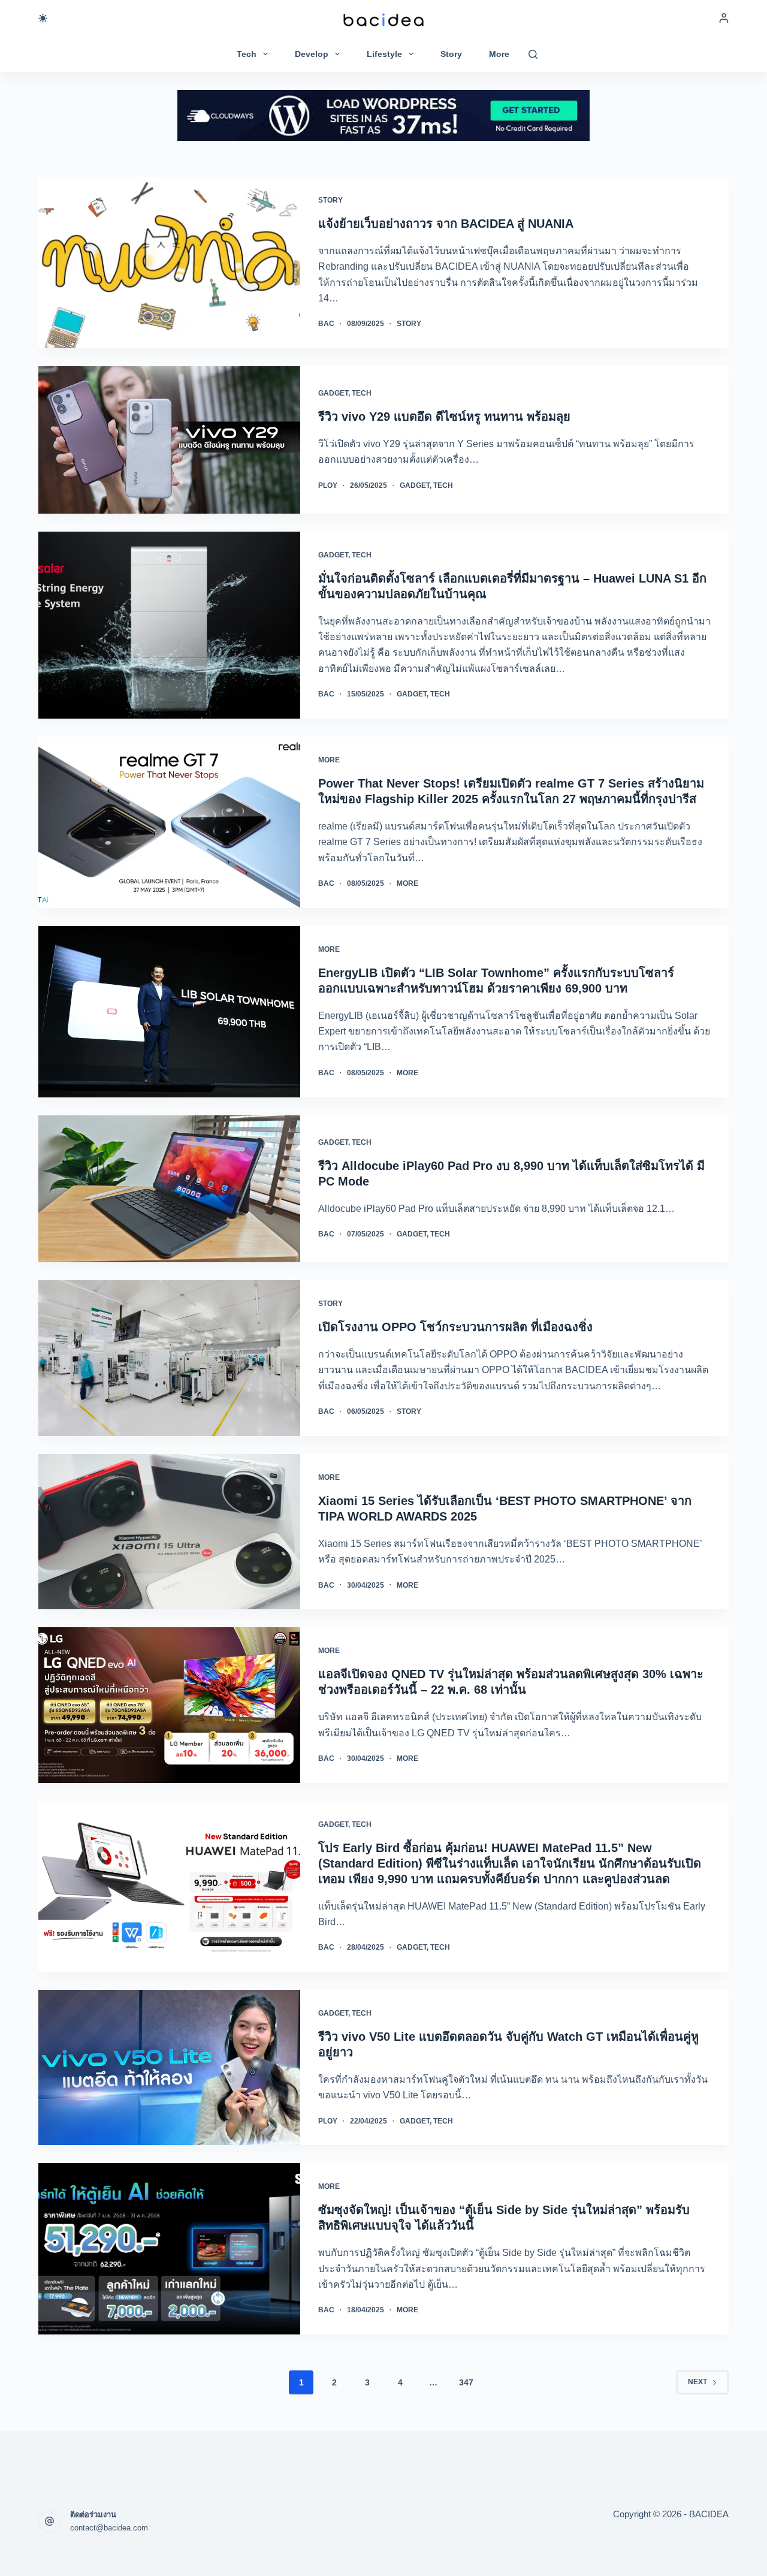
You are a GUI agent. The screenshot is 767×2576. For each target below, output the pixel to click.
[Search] (533, 54)
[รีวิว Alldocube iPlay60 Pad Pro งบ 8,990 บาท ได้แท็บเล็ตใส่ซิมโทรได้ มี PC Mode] (169, 1189)
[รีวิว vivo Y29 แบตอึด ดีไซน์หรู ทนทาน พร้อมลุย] (169, 440)
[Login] (724, 18)
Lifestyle (384, 54)
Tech (247, 54)
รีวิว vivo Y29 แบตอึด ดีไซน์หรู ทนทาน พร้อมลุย (444, 417)
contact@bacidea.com (109, 2528)
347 (466, 2382)
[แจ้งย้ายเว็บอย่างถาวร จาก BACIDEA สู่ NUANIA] (169, 263)
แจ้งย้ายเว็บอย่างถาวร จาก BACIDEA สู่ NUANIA (446, 224)
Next (697, 2382)
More (499, 54)
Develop (312, 54)
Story (451, 54)
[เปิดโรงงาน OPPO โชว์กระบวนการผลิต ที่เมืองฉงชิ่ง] (169, 1358)
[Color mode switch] (43, 18)
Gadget (333, 393)
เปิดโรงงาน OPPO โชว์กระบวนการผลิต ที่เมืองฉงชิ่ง (455, 1327)
